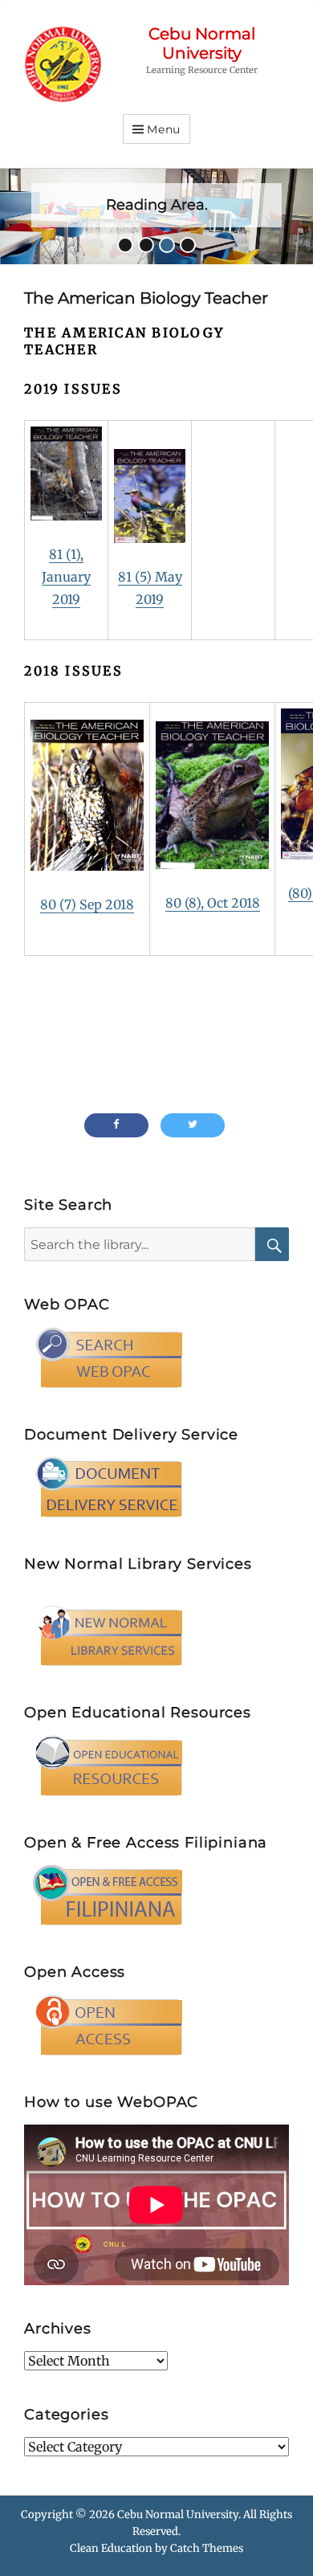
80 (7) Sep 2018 (87, 904)
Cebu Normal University (202, 43)
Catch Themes (207, 2548)
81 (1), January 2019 (66, 577)
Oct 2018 (234, 903)
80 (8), (186, 903)
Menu (164, 129)
